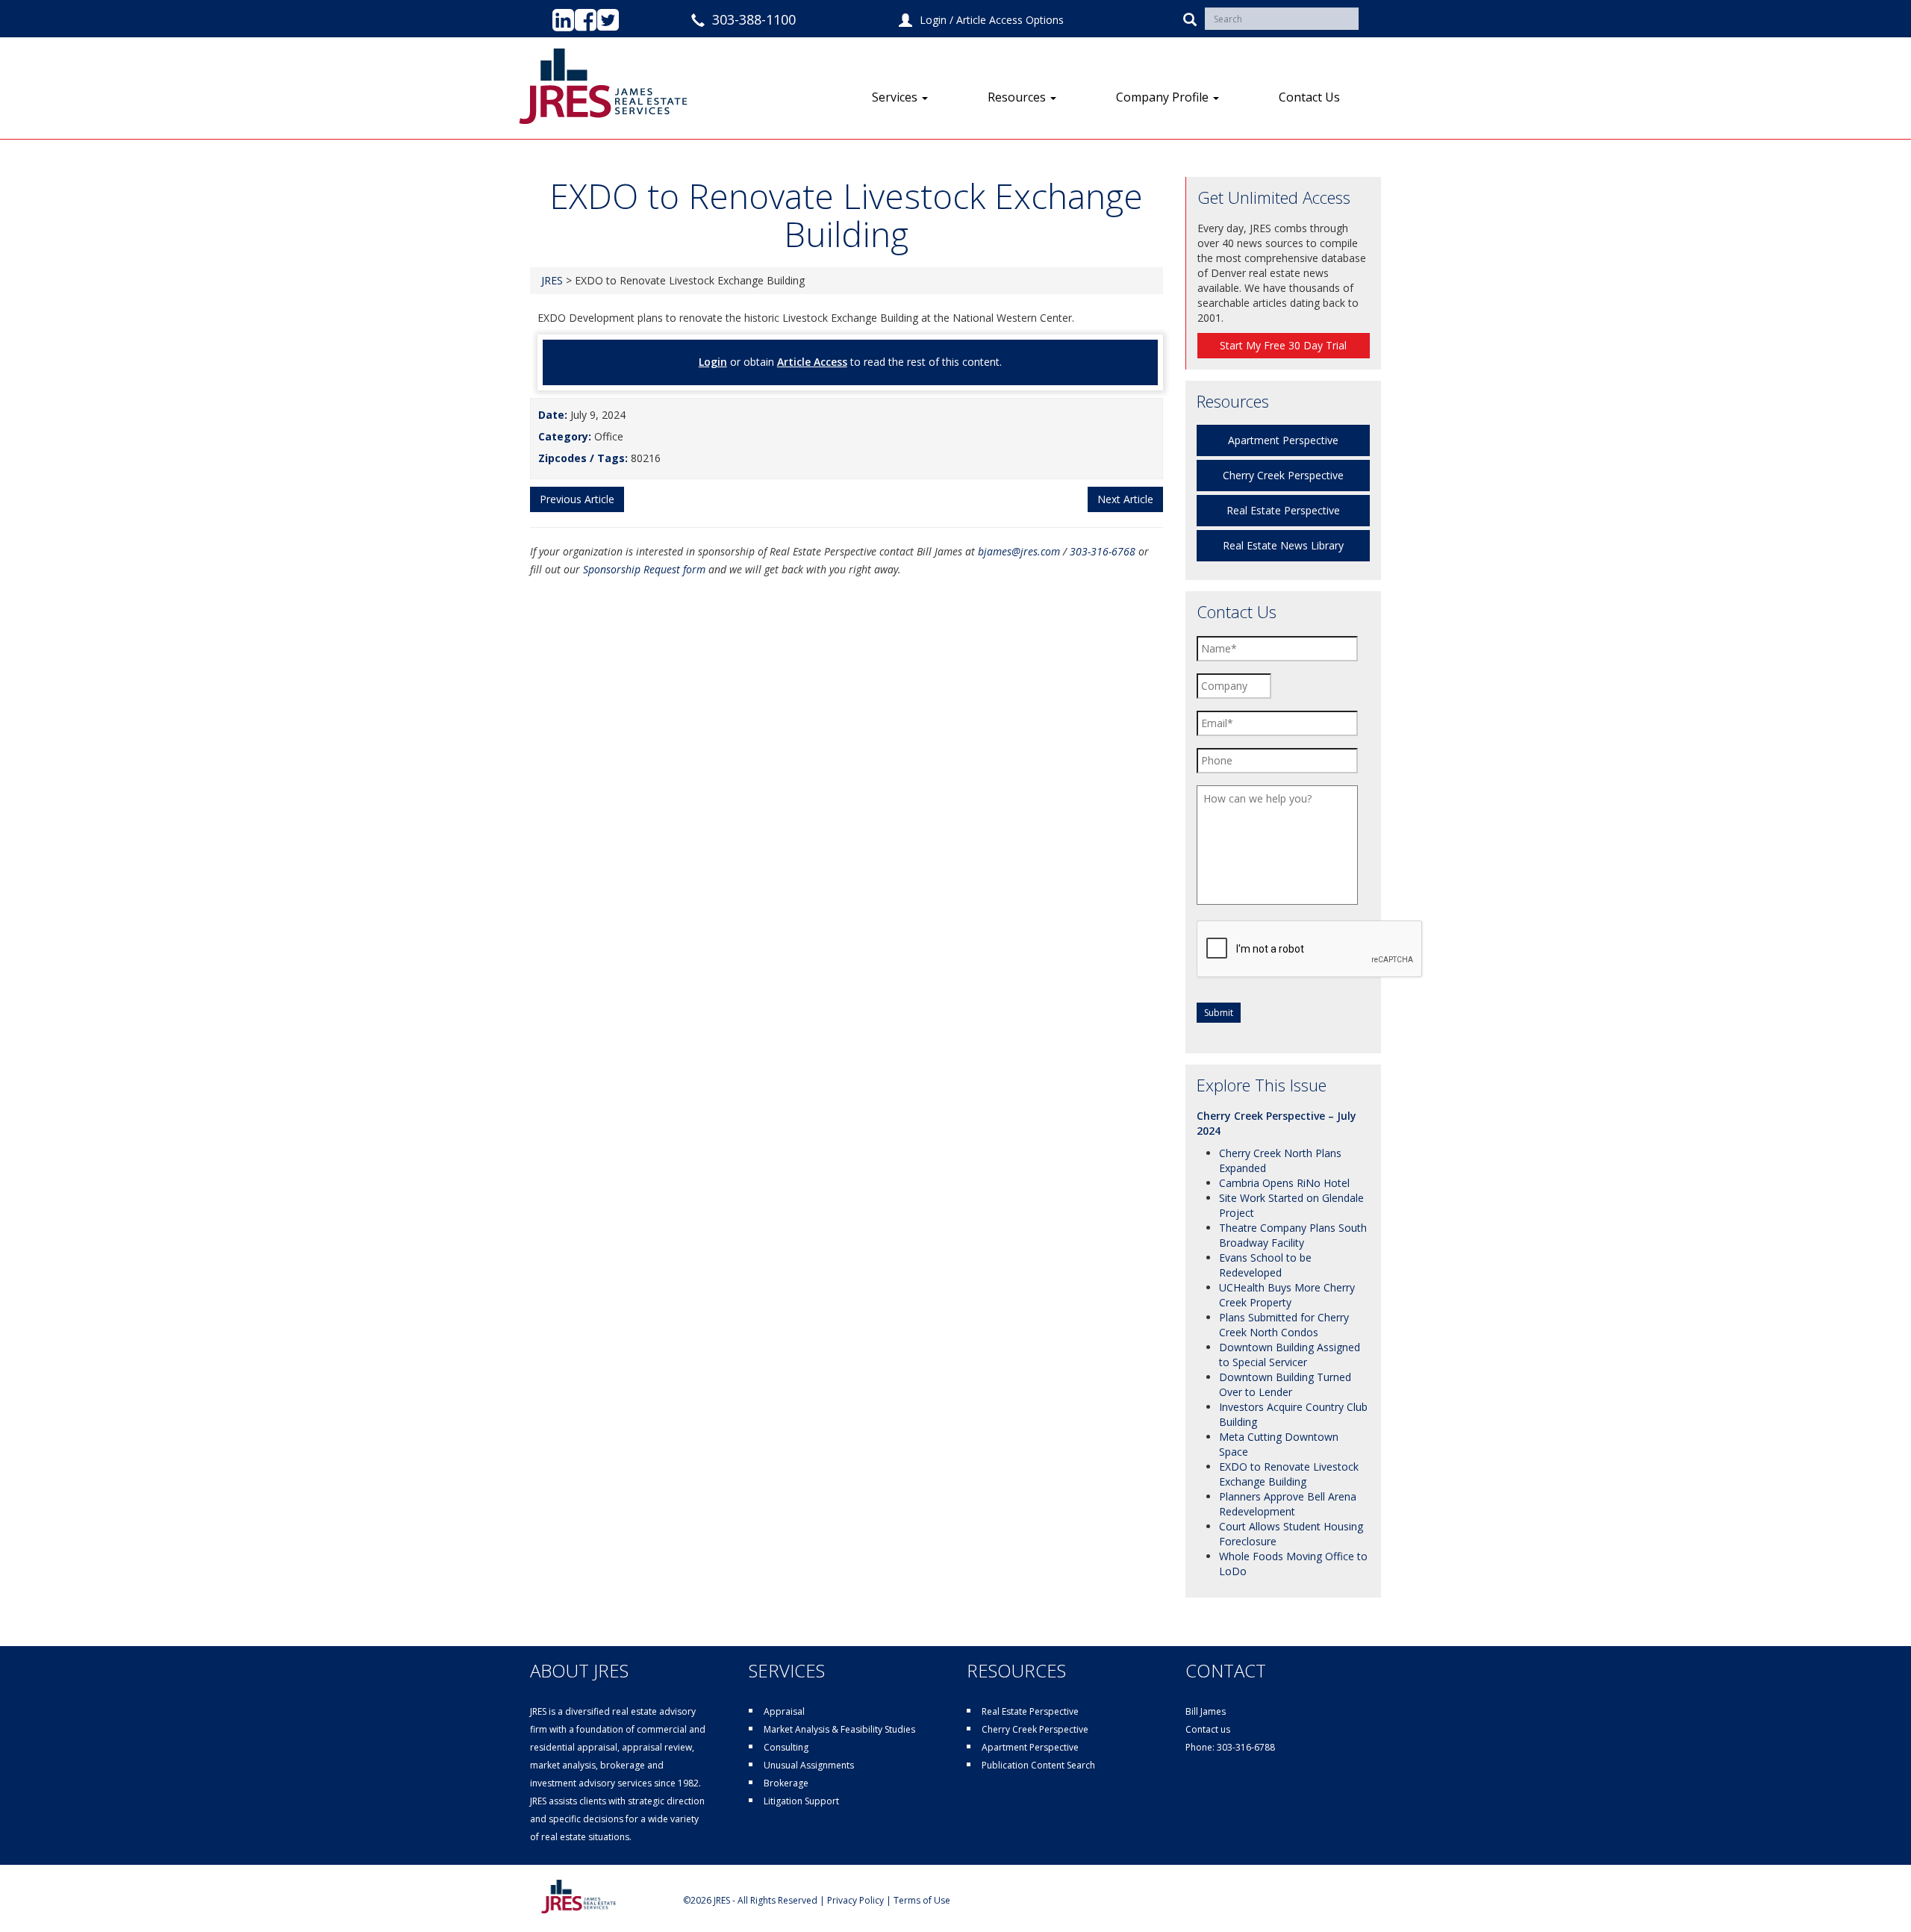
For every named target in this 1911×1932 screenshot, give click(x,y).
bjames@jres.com (1019, 551)
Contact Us (1309, 97)
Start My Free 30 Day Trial (1283, 345)
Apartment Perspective (1283, 440)
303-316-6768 (1103, 551)
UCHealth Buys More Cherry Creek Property (1287, 1295)
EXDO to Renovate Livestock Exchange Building (1289, 1474)
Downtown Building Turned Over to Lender (1285, 1384)
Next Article (1125, 499)
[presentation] (1310, 950)
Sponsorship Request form (644, 569)
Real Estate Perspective (1283, 510)
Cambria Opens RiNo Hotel (1284, 1183)
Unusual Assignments (809, 1765)
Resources (1018, 97)
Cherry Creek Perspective (1283, 475)
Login (933, 20)
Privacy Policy (855, 1900)
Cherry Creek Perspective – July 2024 (1276, 1123)
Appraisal (784, 1711)
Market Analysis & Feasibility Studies (839, 1729)
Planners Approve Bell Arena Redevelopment (1288, 1504)
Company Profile (1164, 97)
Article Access (812, 362)
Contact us (1208, 1729)
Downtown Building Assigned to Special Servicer (1290, 1355)
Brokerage (786, 1783)
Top (1876, 1897)
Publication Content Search (1038, 1765)
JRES (552, 280)
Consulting (786, 1747)
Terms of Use (922, 1900)
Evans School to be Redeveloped (1265, 1265)
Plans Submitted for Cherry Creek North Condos (1284, 1325)
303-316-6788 (1246, 1747)
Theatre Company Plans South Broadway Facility (1293, 1235)
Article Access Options (1010, 20)
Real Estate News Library (1283, 545)
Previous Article (577, 499)
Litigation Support (801, 1801)
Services (896, 97)
